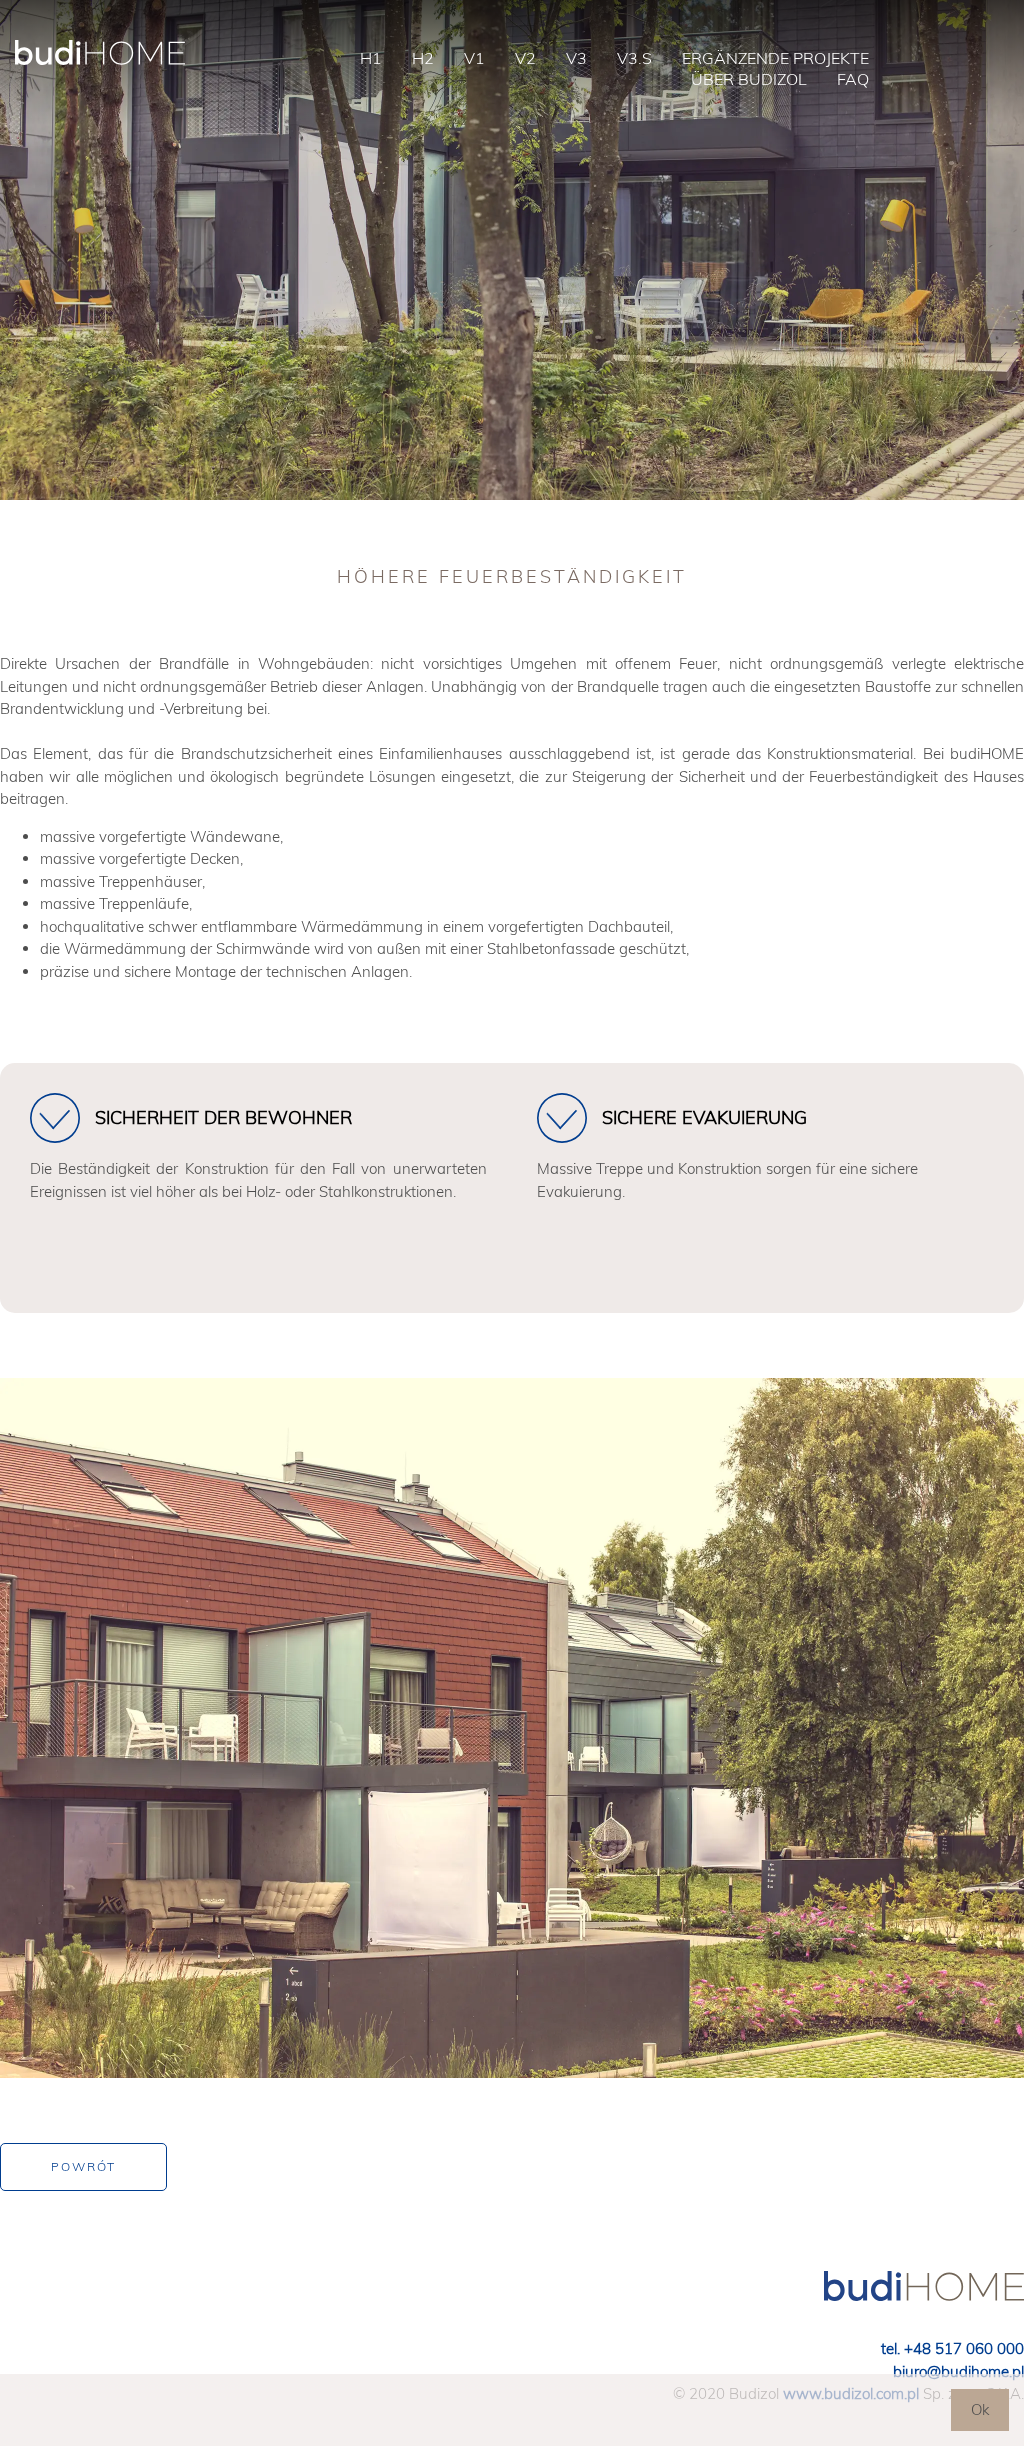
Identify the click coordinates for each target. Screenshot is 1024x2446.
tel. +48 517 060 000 (952, 2348)
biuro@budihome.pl (958, 2371)
